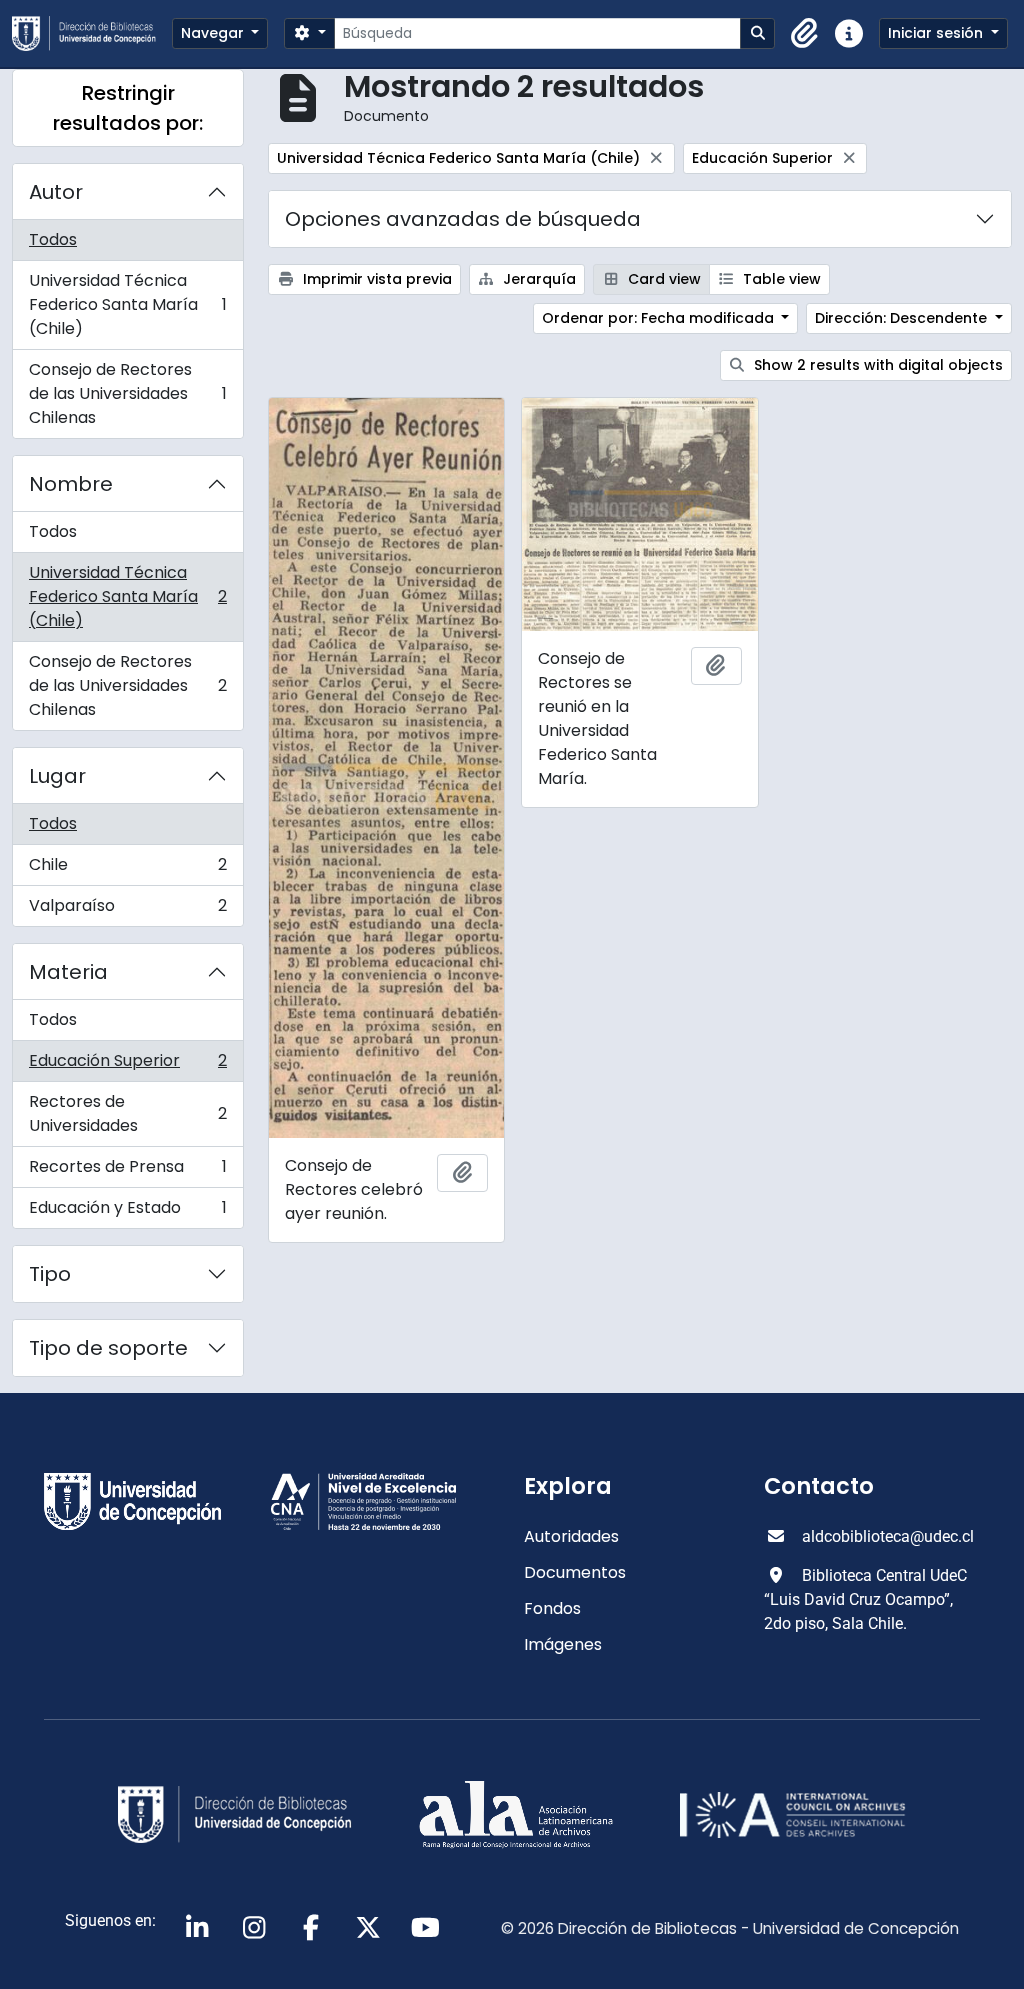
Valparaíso (127, 910)
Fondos (552, 1608)
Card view (662, 279)
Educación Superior (127, 1065)
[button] (805, 34)
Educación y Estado (127, 1212)
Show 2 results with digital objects (876, 365)
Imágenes (563, 1644)
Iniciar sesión (937, 33)
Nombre (71, 484)
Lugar (57, 776)
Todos (53, 239)
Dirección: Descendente (903, 318)
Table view (780, 279)
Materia (68, 972)
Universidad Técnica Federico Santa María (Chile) (127, 304)
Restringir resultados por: (128, 108)
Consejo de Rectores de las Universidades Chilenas (127, 393)
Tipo (50, 1274)
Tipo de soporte (108, 1348)
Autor (56, 192)
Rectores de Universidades (127, 1113)
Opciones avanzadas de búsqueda (463, 219)
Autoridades (571, 1536)
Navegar (214, 33)
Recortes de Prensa (127, 1171)
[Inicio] (92, 33)
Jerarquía (537, 279)
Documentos (575, 1572)
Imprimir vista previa (375, 279)
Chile (127, 869)
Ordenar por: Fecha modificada (660, 318)
